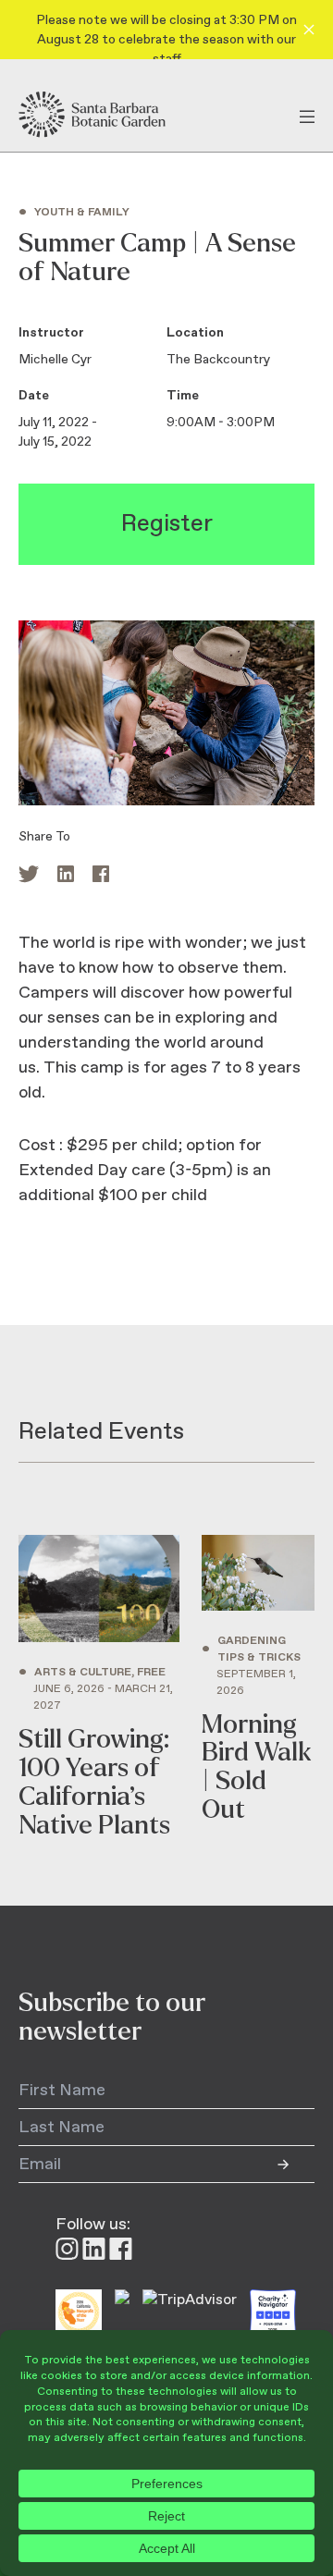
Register (167, 524)
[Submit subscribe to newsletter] (296, 2165)
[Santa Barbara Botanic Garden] (108, 115)
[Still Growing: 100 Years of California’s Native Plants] (99, 1687)
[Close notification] (309, 30)
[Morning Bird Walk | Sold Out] (258, 1687)
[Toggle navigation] (307, 115)
